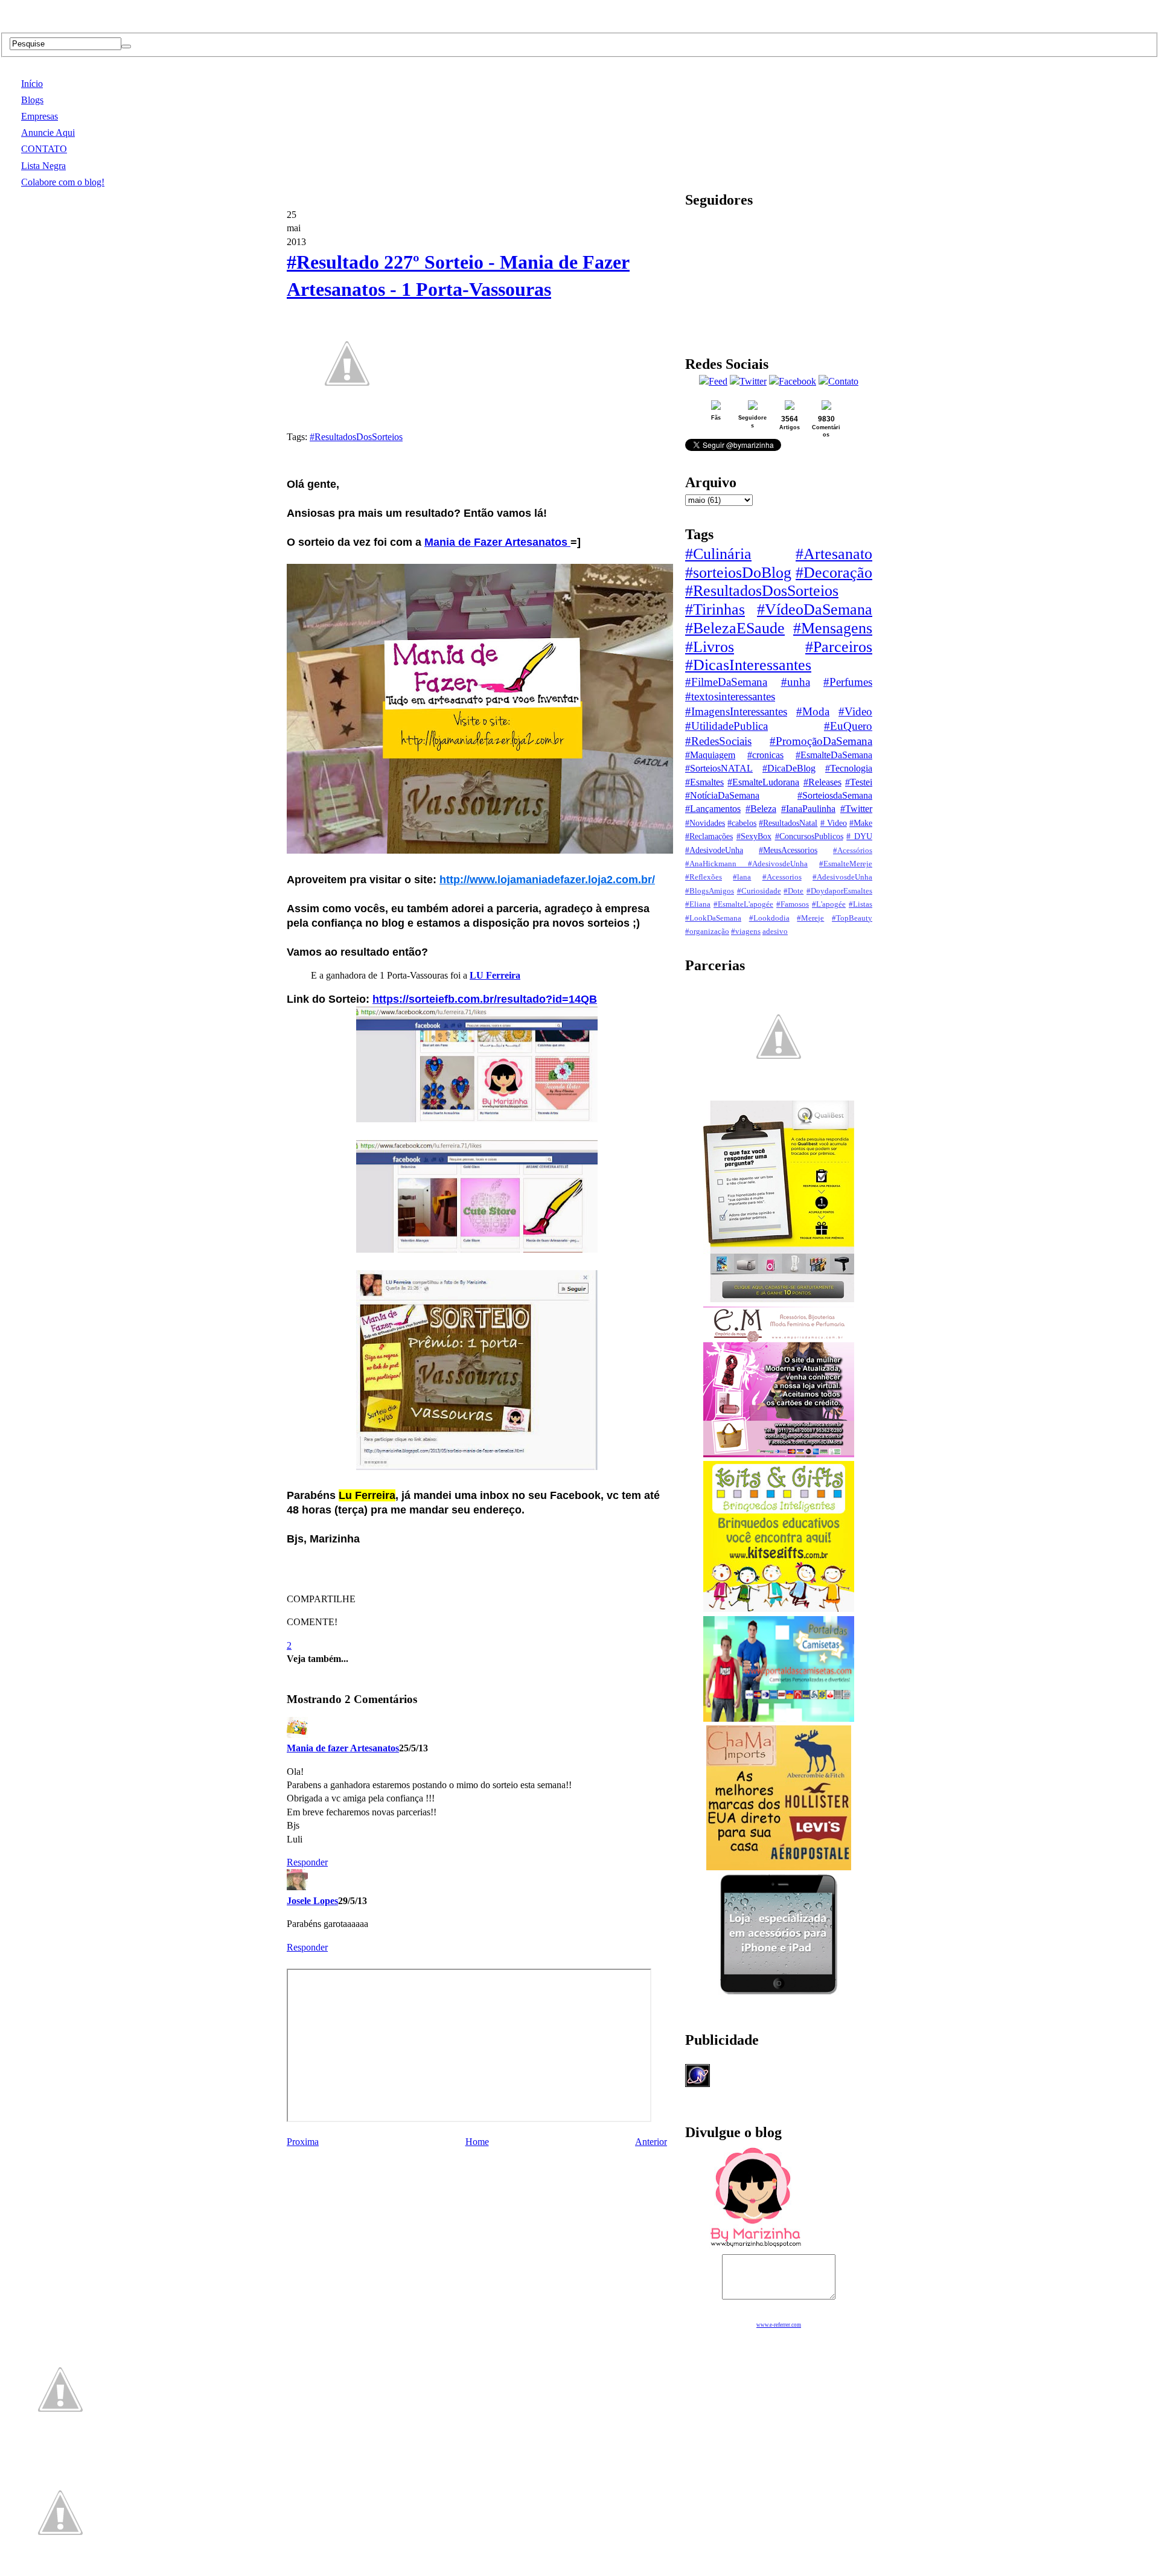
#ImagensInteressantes (736, 711)
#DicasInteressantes (748, 665)
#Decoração (834, 573)
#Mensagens (833, 628)
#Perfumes (848, 682)
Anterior (651, 2142)
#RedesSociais (718, 741)
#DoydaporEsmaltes (839, 891)
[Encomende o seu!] (60, 2570)
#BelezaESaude (735, 628)
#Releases (822, 782)
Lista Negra (43, 166)
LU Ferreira (495, 975)
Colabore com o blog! (63, 182)
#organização (707, 932)
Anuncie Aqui (48, 133)
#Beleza (761, 809)
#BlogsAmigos (710, 891)
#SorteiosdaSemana (835, 795)
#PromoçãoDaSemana (821, 741)
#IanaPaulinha (808, 809)
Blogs (32, 100)
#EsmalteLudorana (763, 782)
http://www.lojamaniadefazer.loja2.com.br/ (547, 880)
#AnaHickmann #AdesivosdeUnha (746, 864)
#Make (861, 823)
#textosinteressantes (730, 696)
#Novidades (705, 823)
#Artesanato (834, 554)
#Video (855, 711)
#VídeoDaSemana (815, 609)
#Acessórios (853, 851)
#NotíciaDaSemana (722, 795)
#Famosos (793, 904)
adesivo (775, 932)
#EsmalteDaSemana (834, 755)
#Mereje (810, 918)
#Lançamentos (713, 809)
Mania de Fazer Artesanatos (497, 542)
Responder (307, 1862)
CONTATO (44, 149)
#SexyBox (754, 836)
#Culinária (718, 554)
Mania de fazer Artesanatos (343, 1748)
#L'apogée (829, 904)
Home (477, 2142)
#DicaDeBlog (789, 768)
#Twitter (856, 809)
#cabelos (742, 823)
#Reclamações (709, 836)
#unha (796, 682)
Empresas (40, 116)
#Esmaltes (704, 782)
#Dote (793, 891)
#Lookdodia (769, 918)
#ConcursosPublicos (809, 836)
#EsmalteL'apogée (743, 904)
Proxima (303, 2142)
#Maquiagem (710, 755)
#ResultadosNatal (788, 823)
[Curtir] (347, 417)
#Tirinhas (715, 609)
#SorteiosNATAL (719, 768)
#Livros (710, 647)
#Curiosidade (759, 891)
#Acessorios (782, 877)
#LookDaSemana (713, 918)
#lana (742, 877)
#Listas (860, 904)
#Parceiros (839, 647)
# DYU (859, 836)
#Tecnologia (849, 768)
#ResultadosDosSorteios (356, 437)
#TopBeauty (852, 918)
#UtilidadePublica (726, 726)
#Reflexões (704, 877)
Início (32, 84)
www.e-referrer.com (779, 2325)
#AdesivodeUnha (714, 850)
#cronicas (765, 755)
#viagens (746, 932)
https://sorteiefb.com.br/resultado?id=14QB (485, 999)
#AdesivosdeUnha (842, 877)
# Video (834, 823)
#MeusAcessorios (788, 850)
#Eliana (698, 904)
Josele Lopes (312, 1901)
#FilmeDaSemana (726, 682)
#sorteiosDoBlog (738, 573)
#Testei (859, 782)
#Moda (813, 711)
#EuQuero (848, 726)
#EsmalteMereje (846, 864)
